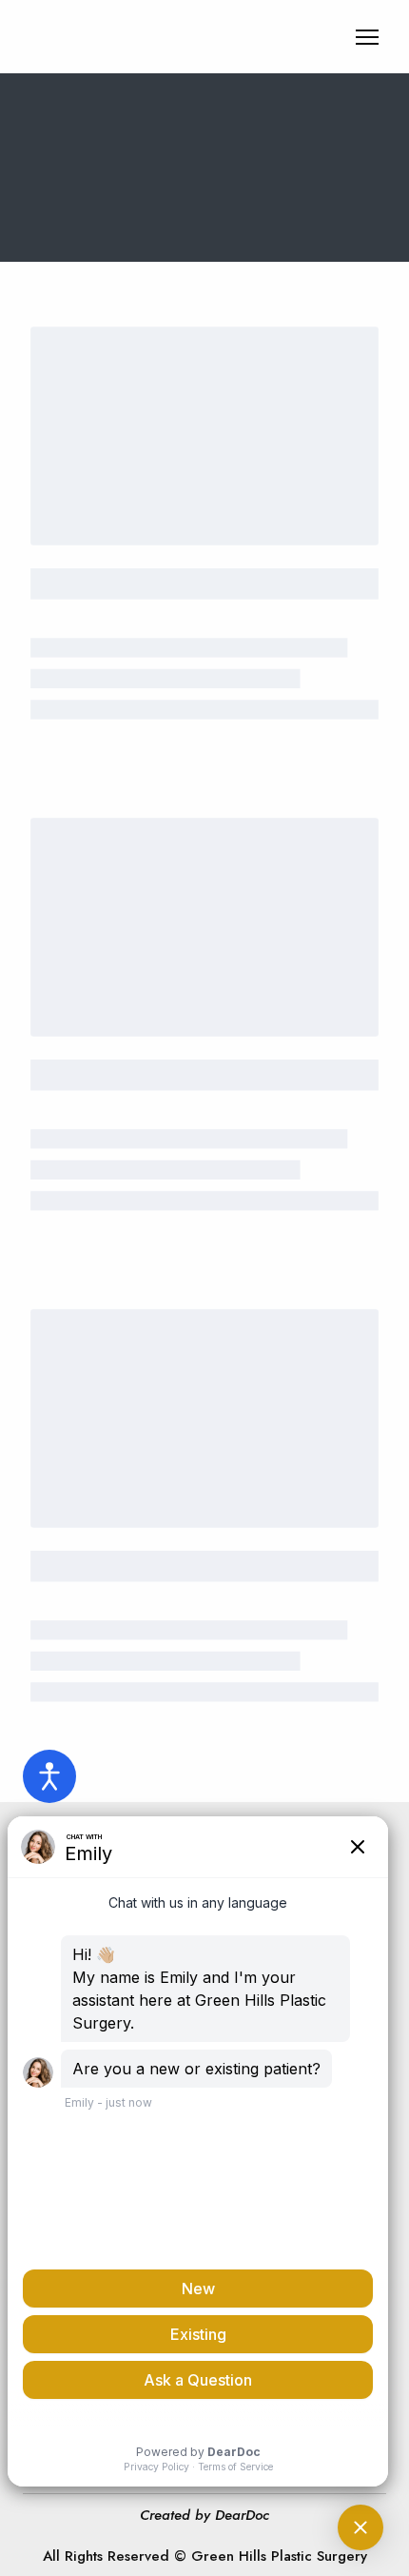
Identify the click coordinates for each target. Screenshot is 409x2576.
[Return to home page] (137, 37)
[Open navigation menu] (367, 37)
